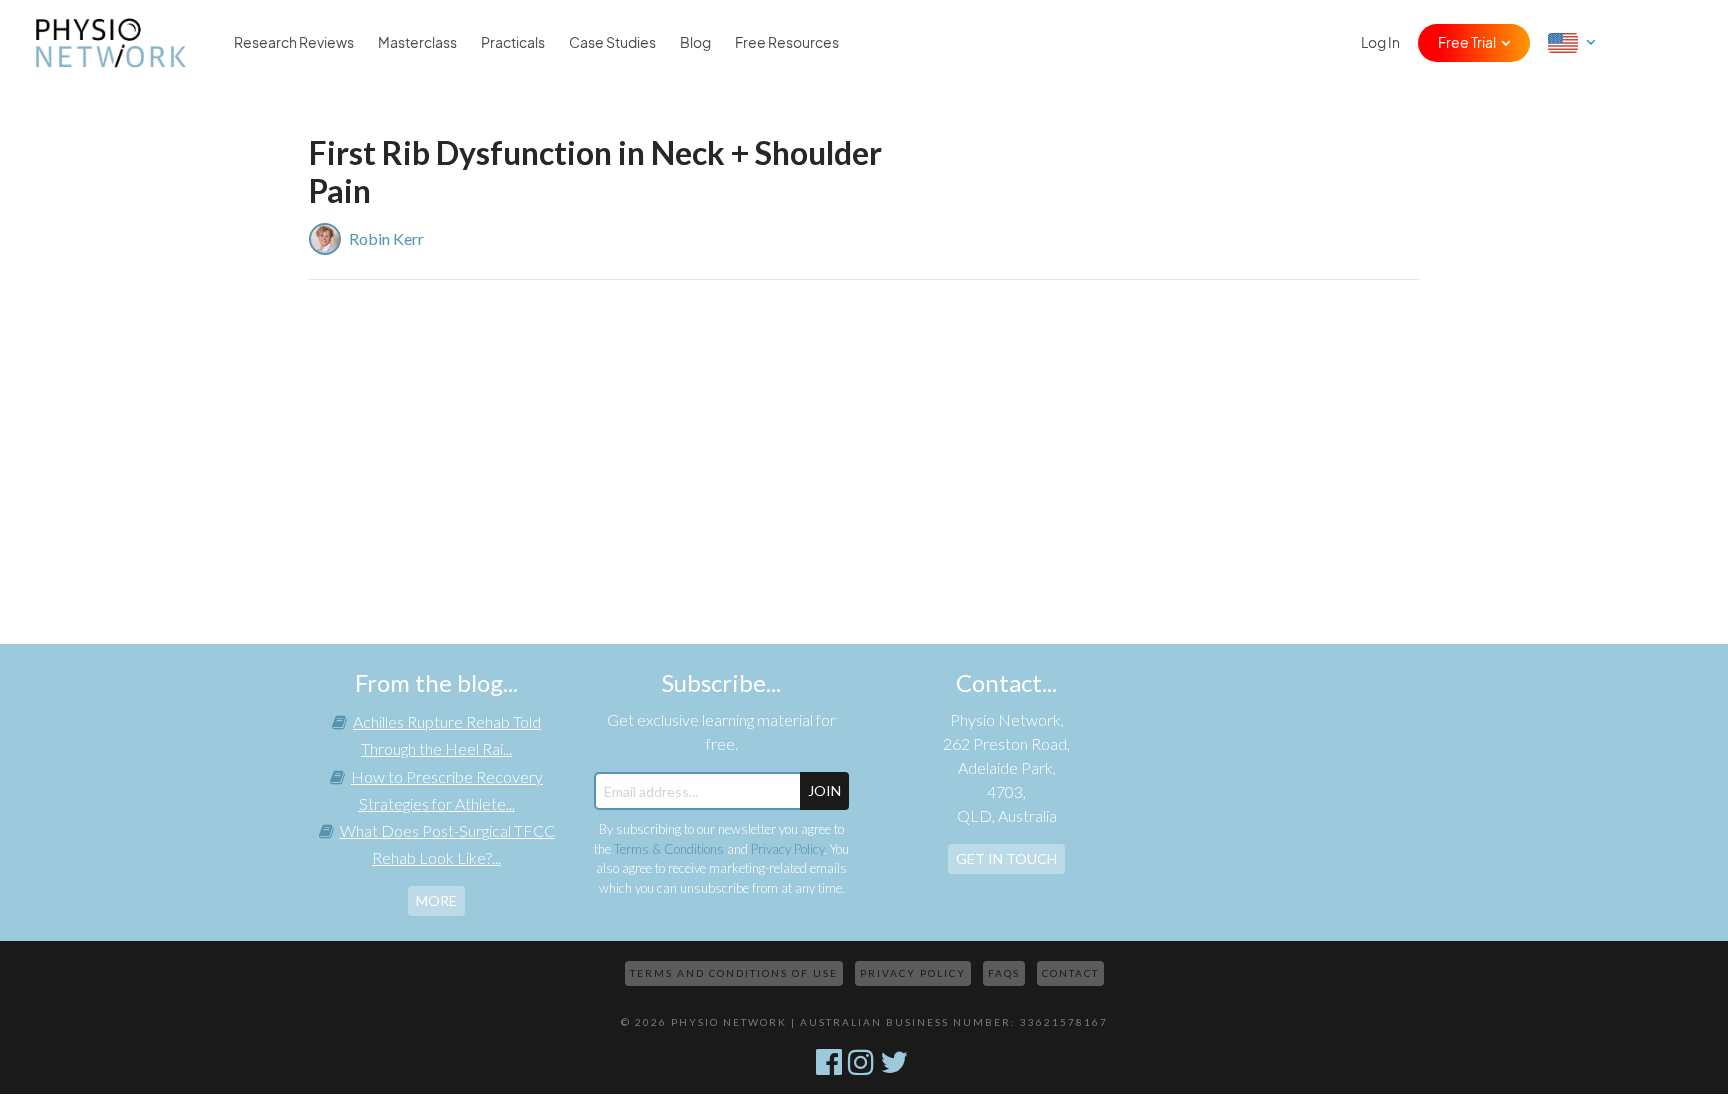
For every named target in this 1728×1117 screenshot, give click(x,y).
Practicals (513, 43)
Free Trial (1467, 43)
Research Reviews (294, 43)
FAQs (1004, 973)
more (436, 900)
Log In (1380, 43)
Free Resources (787, 43)
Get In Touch (1006, 858)
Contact (1070, 973)
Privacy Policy (787, 849)
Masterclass (417, 43)
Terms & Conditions (669, 849)
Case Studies (612, 43)
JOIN (824, 790)
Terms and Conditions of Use (734, 973)
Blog (695, 43)
